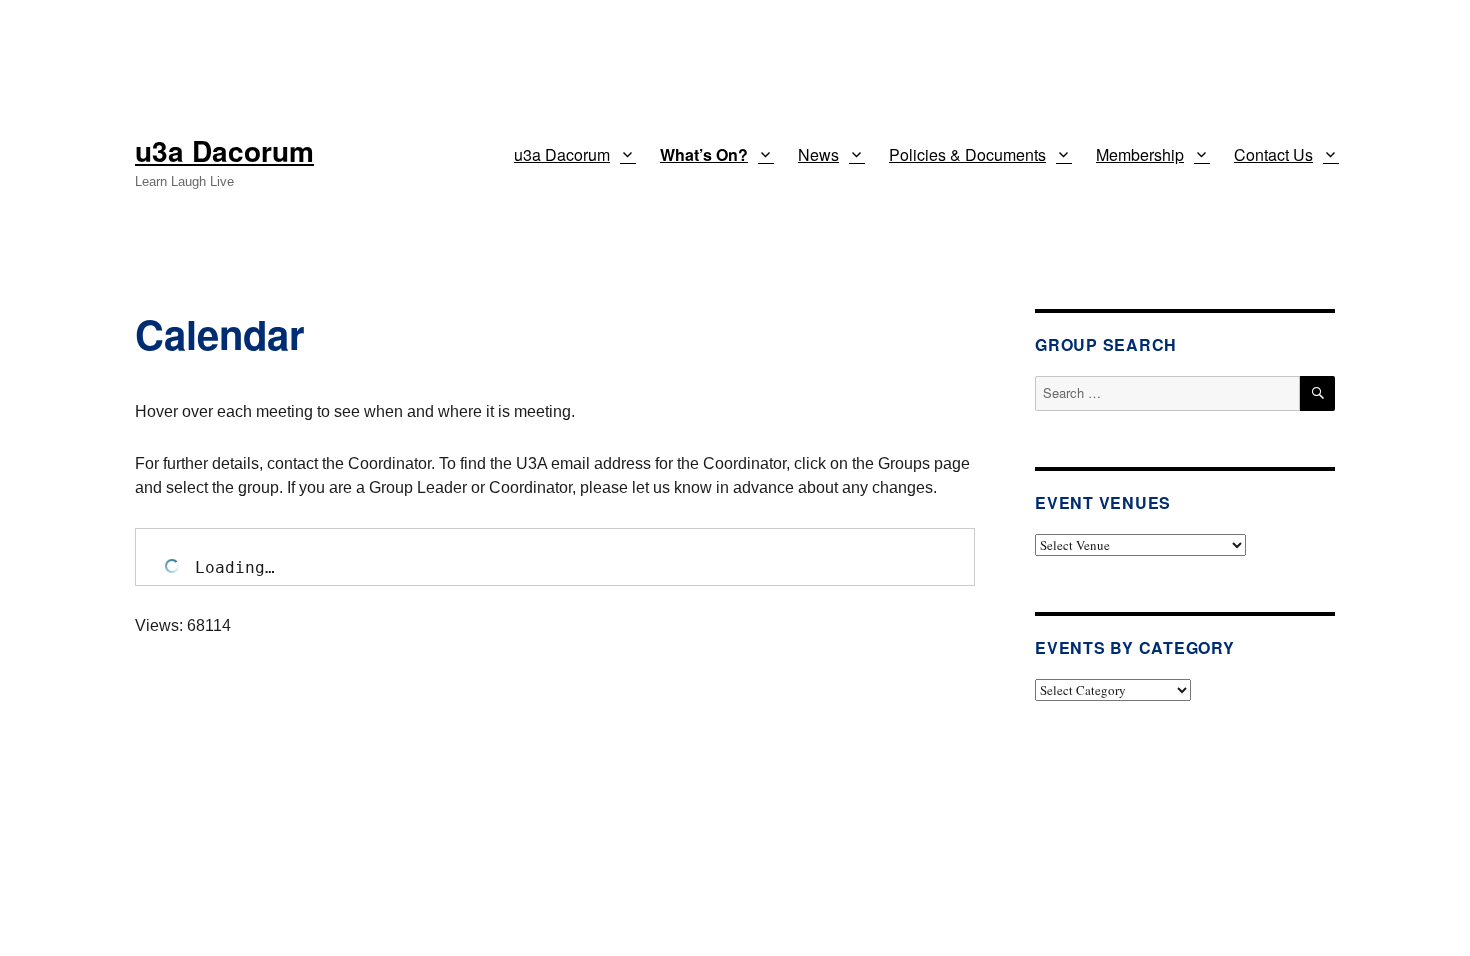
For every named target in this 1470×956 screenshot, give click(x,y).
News (818, 154)
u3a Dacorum (224, 150)
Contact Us (1273, 154)
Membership (1140, 154)
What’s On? (704, 154)
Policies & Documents (967, 154)
